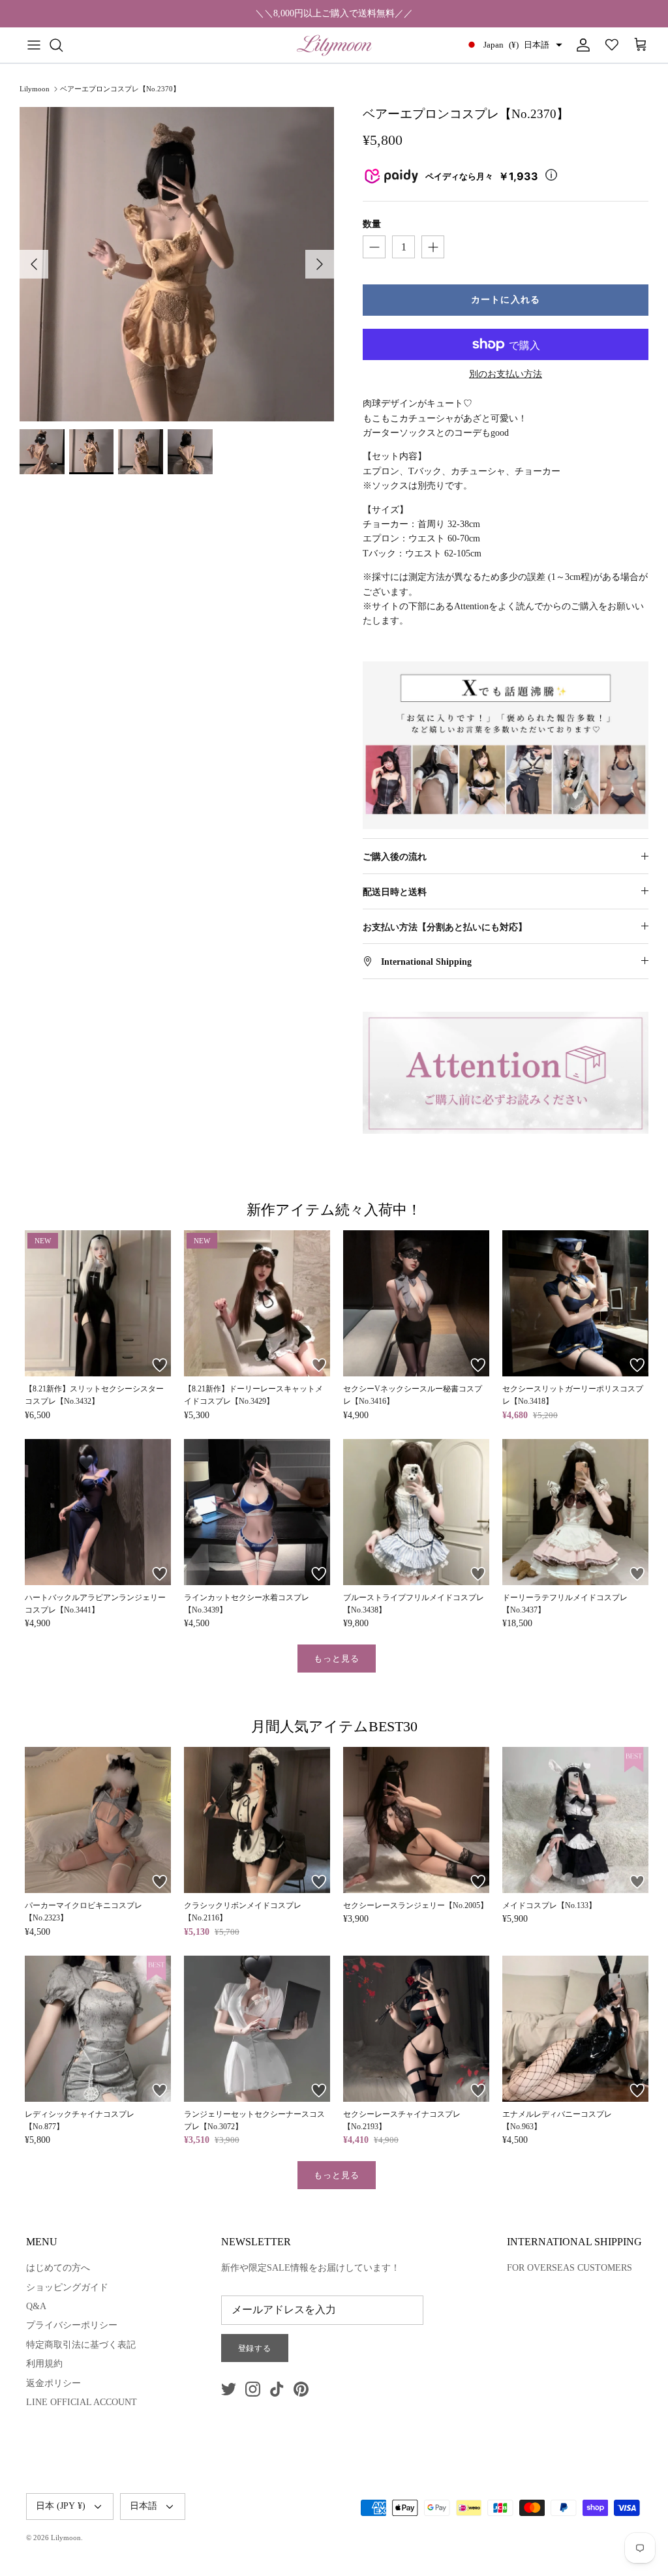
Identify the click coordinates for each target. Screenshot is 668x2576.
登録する (255, 2348)
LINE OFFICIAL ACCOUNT (82, 2402)
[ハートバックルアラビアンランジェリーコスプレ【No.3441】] (98, 1512)
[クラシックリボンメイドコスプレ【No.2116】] (257, 1820)
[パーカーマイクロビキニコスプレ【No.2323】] (98, 1820)
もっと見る (337, 1659)
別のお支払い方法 (506, 374)
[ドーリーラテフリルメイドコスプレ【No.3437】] (575, 1512)
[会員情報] (581, 45)
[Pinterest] (301, 2389)
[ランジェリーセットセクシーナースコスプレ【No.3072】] (257, 2029)
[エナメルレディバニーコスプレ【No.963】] (575, 2029)
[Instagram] (253, 2389)
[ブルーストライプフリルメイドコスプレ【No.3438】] (416, 1512)
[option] (177, 264)
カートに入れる (506, 300)
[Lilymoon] (334, 45)
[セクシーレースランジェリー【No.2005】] (416, 1820)
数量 (372, 224)
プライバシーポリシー (72, 2325)
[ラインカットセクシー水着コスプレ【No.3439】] (257, 1512)
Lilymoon (35, 89)
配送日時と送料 (395, 892)
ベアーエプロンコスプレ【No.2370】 (120, 89)
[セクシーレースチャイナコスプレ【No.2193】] (416, 2029)
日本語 (144, 2506)
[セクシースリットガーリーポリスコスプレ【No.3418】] (575, 1303)
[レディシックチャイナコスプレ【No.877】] (98, 2029)
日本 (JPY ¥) (61, 2506)
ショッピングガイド (67, 2287)
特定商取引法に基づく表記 (81, 2345)
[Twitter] (229, 2389)
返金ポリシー (53, 2383)
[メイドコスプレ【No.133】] (575, 1820)
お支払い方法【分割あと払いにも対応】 (445, 927)
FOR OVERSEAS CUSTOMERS (569, 2268)
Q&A (36, 2306)
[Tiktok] (277, 2389)
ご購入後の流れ (395, 857)
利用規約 (44, 2364)
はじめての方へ (58, 2268)
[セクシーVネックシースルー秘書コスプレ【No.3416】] (416, 1303)
